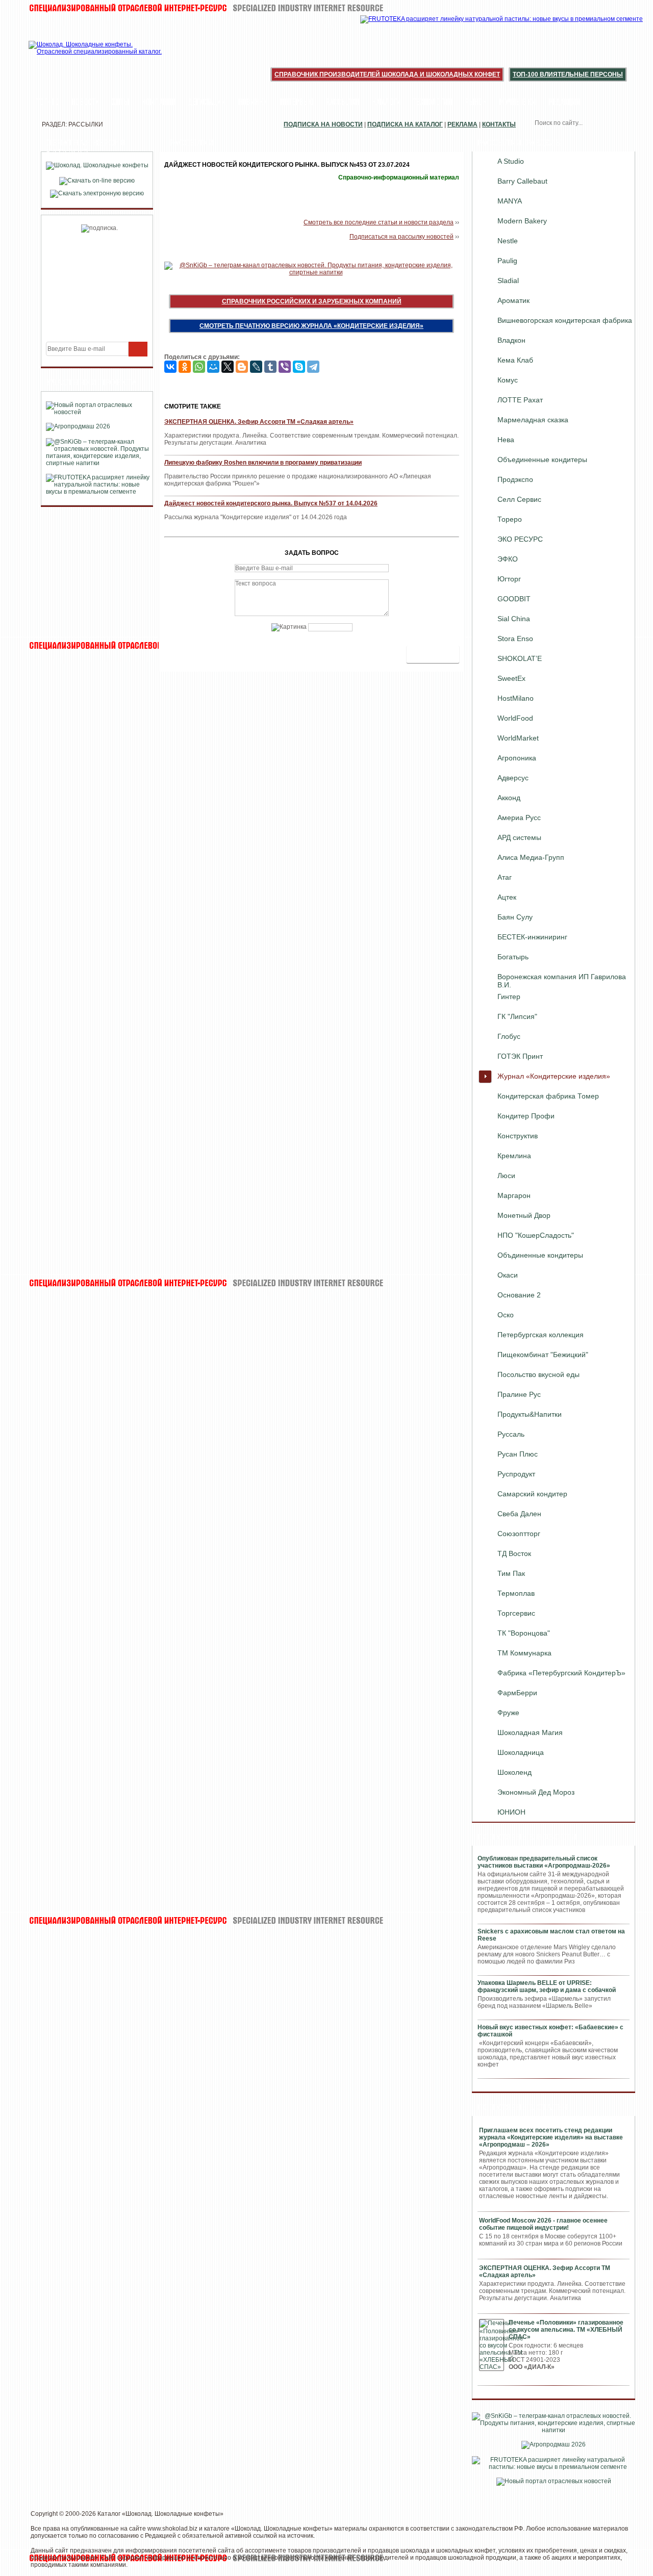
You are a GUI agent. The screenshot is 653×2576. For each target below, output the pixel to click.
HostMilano (516, 698)
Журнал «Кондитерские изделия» (554, 1076)
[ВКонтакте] (170, 367)
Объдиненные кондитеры (540, 1255)
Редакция (564, 103)
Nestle (508, 241)
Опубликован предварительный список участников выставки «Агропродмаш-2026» (544, 1862)
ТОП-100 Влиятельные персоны (568, 74)
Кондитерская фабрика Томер (548, 1096)
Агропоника (517, 758)
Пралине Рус (519, 1394)
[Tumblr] (270, 367)
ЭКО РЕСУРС (520, 539)
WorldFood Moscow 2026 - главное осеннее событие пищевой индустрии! (543, 2224)
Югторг (509, 579)
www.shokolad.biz (172, 2529)
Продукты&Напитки (530, 1414)
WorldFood (515, 718)
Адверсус (513, 778)
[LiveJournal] (256, 367)
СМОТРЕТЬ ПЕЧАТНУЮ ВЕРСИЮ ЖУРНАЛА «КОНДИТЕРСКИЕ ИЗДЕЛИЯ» (311, 326)
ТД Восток (514, 1553)
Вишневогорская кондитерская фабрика (565, 320)
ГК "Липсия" (517, 1016)
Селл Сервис (519, 499)
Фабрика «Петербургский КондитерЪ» (561, 1673)
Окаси (508, 1275)
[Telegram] (313, 367)
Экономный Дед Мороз (536, 1792)
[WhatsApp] (199, 367)
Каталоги (386, 103)
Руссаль (511, 1434)
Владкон (511, 340)
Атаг (505, 877)
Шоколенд (514, 1772)
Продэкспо (515, 479)
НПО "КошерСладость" (536, 1235)
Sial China (514, 619)
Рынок (476, 103)
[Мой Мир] (213, 367)
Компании (159, 103)
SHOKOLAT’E (520, 658)
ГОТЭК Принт (520, 1056)
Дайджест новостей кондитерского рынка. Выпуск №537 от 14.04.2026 (271, 503)
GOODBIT (514, 599)
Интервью (297, 103)
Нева (506, 440)
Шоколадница (521, 1752)
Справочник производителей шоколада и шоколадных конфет (387, 74)
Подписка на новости (323, 124)
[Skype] (299, 367)
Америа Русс (519, 818)
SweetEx (511, 678)
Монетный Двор (524, 1215)
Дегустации (207, 103)
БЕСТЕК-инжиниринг (532, 937)
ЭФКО (508, 559)
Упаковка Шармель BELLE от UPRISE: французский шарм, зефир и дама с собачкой (547, 1986)
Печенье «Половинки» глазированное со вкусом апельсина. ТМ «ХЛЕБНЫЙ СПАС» (566, 2330)
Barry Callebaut (522, 181)
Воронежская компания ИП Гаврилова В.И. (562, 979)
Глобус (509, 1036)
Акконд (509, 798)
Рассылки (343, 103)
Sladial (508, 280)
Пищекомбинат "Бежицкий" (543, 1355)
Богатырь (513, 957)
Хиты (120, 103)
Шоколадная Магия (530, 1732)
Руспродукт (516, 1474)
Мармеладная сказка (533, 420)
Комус (508, 380)
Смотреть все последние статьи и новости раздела (379, 222)
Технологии (433, 103)
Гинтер (509, 997)
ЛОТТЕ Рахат (520, 400)
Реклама (462, 124)
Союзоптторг (519, 1534)
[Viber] (285, 367)
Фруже (508, 1713)
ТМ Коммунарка (524, 1653)
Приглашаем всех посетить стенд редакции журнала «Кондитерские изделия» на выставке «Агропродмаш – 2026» (551, 2137)
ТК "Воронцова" (524, 1633)
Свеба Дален (519, 1514)
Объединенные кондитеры (542, 460)
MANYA (510, 201)
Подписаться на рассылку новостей (401, 237)
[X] (228, 367)
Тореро (510, 519)
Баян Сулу (515, 917)
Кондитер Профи (526, 1116)
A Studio (511, 161)
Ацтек (507, 897)
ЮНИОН (511, 1812)
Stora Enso (515, 639)
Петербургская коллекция (541, 1335)
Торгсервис (516, 1613)
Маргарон (514, 1195)
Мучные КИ (518, 103)
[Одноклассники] (185, 367)
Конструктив (518, 1136)
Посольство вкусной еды (538, 1374)
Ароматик (513, 300)
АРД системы (519, 837)
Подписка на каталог (405, 124)
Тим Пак (511, 1573)
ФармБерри (517, 1693)
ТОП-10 (48, 103)
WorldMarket (518, 738)
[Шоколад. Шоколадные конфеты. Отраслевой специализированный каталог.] (96, 56)
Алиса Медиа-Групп (531, 857)
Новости (85, 103)
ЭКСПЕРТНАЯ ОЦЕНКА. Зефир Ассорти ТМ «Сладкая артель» (259, 422)
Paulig (507, 261)
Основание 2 (519, 1295)
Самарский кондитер (532, 1494)
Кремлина (514, 1156)
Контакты (499, 124)
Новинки (253, 103)
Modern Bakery (522, 221)
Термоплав (516, 1593)
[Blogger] (242, 367)
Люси (506, 1176)
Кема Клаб (515, 360)
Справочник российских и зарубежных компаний (312, 301)
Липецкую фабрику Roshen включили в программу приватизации (263, 463)
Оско (506, 1315)
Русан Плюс (518, 1454)
